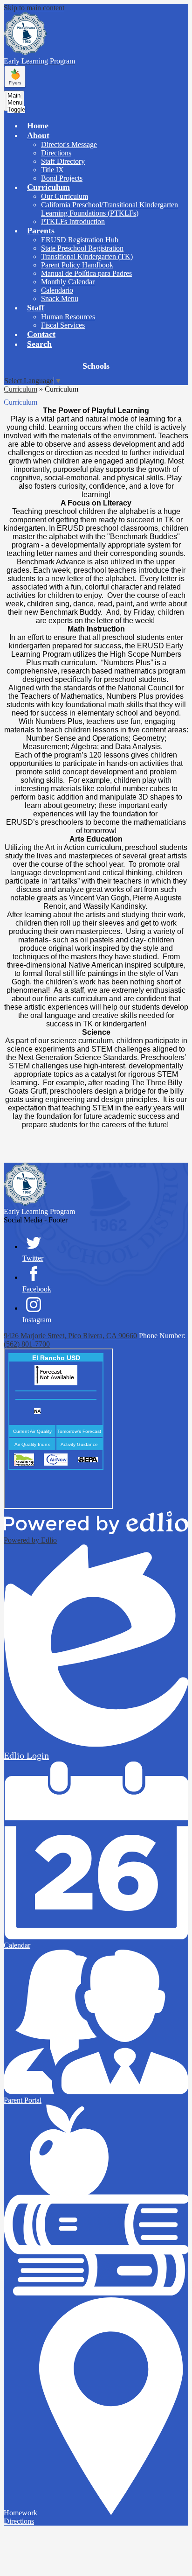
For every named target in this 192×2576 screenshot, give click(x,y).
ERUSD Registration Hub (80, 240)
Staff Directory (63, 161)
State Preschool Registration (82, 248)
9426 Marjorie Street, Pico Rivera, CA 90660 (70, 1336)
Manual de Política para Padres (86, 273)
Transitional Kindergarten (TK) (87, 256)
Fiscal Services (63, 325)
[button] (38, 135)
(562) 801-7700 (27, 1344)
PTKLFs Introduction (73, 221)
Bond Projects (62, 178)
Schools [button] (96, 366)
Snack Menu (60, 298)
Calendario (57, 290)
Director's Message (69, 144)
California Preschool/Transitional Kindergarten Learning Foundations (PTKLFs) (110, 209)
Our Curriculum (65, 196)
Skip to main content (34, 8)
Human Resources (68, 317)
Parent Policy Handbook (77, 265)
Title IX (52, 170)
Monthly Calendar (68, 282)
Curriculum (21, 389)
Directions (56, 153)
